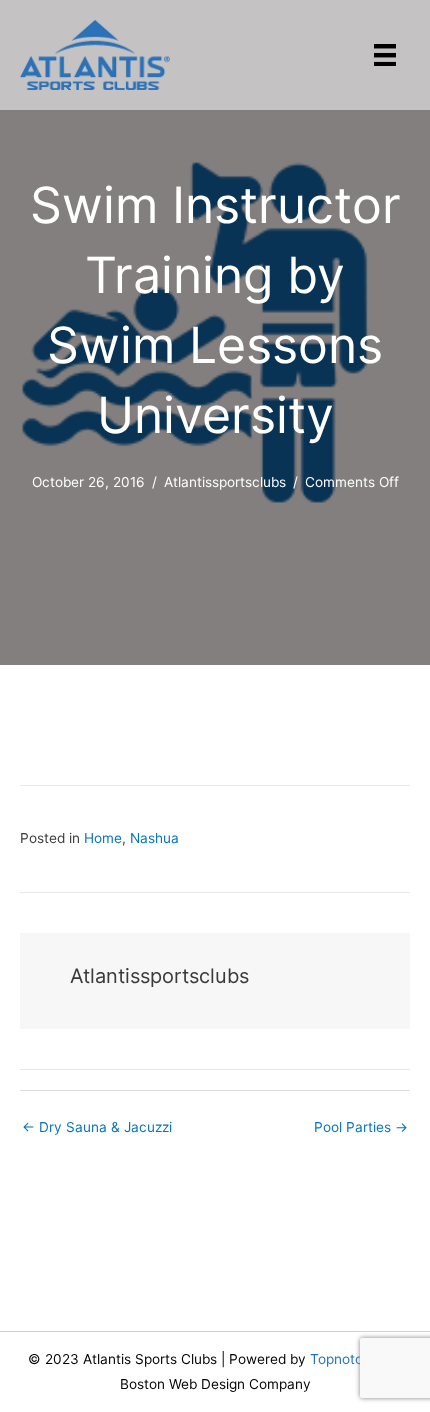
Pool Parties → (361, 1127)
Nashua (154, 838)
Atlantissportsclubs (225, 482)
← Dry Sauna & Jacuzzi (97, 1127)
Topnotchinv (350, 1359)
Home (103, 838)
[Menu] (385, 55)
